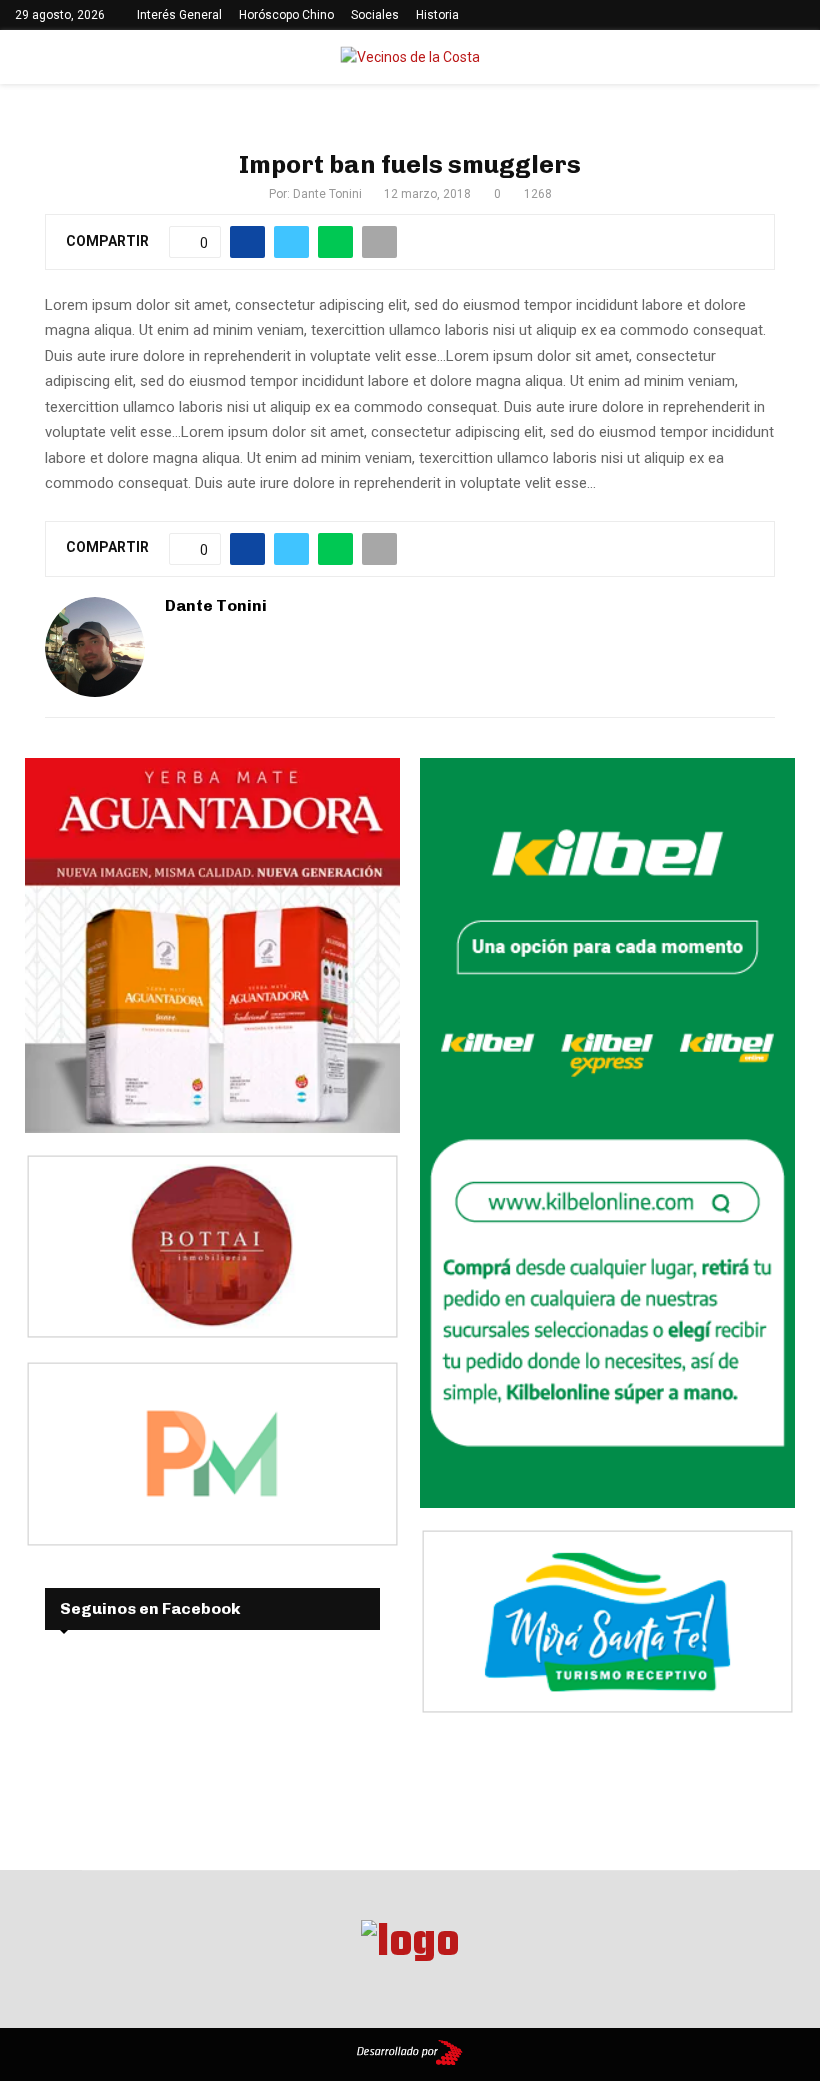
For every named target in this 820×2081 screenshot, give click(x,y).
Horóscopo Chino (286, 15)
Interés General (179, 15)
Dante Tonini (327, 194)
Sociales (375, 15)
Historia (437, 15)
